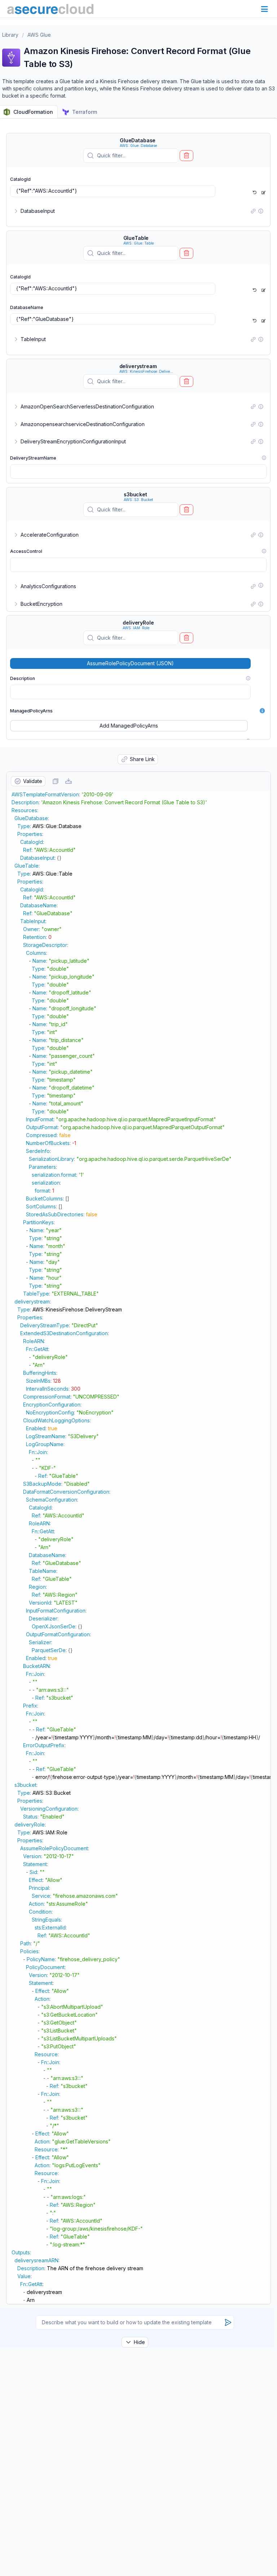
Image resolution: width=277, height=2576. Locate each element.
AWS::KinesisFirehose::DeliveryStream (153, 371)
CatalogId (20, 179)
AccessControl (26, 551)
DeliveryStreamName (33, 458)
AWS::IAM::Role (136, 628)
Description (23, 678)
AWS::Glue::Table (138, 243)
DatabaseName (27, 307)
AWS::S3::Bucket (138, 500)
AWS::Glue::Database (138, 146)
